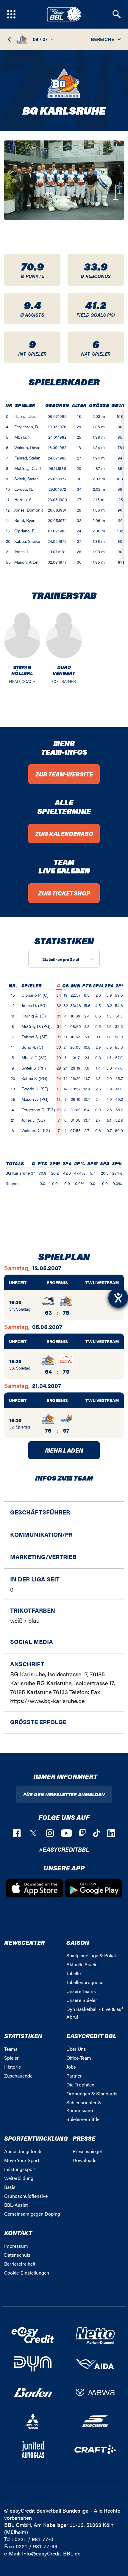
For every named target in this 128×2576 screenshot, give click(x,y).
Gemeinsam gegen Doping (32, 2214)
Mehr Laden (64, 1450)
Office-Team (79, 2058)
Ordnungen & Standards (92, 2093)
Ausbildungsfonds (23, 2151)
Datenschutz (17, 2255)
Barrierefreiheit (20, 2264)
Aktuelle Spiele (82, 1964)
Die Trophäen (80, 2085)
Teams (11, 2049)
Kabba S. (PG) (34, 1078)
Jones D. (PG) (34, 1005)
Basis (10, 2187)
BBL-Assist (16, 2205)
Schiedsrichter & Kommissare (84, 2106)
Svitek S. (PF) (34, 1068)
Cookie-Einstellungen (27, 2273)
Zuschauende (18, 2076)
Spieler (11, 2058)
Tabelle (74, 1973)
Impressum (16, 2246)
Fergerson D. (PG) (38, 1109)
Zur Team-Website (64, 774)
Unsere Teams (81, 1991)
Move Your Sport (22, 2160)
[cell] (9, 416)
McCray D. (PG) (36, 1026)
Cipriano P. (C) (35, 995)
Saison (78, 1942)
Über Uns (76, 2049)
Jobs (71, 2067)
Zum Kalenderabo (64, 833)
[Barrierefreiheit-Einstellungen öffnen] (118, 1298)
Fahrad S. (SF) (35, 1037)
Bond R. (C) (32, 1047)
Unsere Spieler (82, 2000)
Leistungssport (20, 2169)
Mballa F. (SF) (34, 1057)
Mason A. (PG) (35, 1099)
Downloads (85, 2160)
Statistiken (23, 2036)
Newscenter (24, 1942)
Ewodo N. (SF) (35, 1089)
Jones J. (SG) (33, 1120)
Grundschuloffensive (26, 2196)
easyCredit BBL (91, 2036)
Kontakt (18, 2233)
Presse (84, 2138)
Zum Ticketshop (64, 893)
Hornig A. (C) (34, 1016)
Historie (13, 2067)
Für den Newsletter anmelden (64, 1794)
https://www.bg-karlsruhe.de (47, 1701)
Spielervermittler (84, 2119)
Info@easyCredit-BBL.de (51, 2553)
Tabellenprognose (85, 1982)
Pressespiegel (87, 2151)
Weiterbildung (19, 2178)
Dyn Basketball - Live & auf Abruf (95, 2013)
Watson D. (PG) (36, 1130)
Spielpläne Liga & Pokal (91, 1955)
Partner (74, 2076)
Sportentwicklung (36, 2138)
